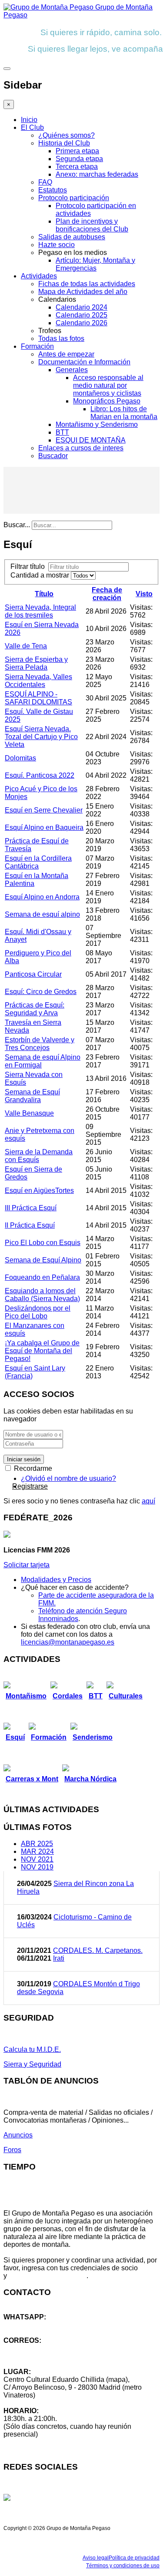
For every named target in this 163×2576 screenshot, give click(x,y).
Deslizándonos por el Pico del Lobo (38, 1312)
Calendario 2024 (81, 307)
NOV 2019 (37, 1867)
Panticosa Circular (33, 974)
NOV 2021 (37, 1859)
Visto (144, 594)
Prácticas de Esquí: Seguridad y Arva (35, 1009)
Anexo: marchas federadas (97, 174)
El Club (32, 127)
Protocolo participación (74, 198)
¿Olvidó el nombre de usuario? (68, 1478)
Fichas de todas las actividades (87, 284)
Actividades (39, 276)
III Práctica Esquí (31, 1208)
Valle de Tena (26, 646)
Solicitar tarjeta (27, 1565)
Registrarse (30, 1486)
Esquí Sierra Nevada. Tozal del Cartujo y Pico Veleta (41, 737)
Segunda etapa (79, 159)
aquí (148, 1501)
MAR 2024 (37, 1851)
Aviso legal (96, 2558)
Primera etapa (77, 151)
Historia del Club (64, 143)
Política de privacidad (134, 2558)
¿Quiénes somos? (67, 135)
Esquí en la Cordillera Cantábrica (38, 862)
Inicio (29, 120)
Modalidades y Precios (56, 1580)
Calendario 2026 (81, 323)
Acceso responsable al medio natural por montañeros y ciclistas (108, 385)
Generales (72, 370)
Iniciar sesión (24, 1459)
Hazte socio (57, 245)
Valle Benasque (29, 1113)
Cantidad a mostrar (41, 575)
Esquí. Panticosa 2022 (40, 775)
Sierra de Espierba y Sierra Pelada (36, 663)
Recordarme (32, 1468)
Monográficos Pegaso (107, 401)
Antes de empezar (66, 354)
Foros (12, 2150)
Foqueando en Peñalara (42, 1277)
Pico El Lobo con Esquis (43, 1243)
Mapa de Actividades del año (83, 292)
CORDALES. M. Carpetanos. (98, 1950)
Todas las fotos (61, 339)
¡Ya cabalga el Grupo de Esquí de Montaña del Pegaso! (42, 1351)
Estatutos (53, 190)
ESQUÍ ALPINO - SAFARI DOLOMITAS (38, 698)
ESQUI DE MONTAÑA (91, 440)
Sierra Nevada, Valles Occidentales (38, 681)
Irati (59, 1958)
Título (44, 594)
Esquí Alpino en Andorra (42, 897)
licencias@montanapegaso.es (68, 1642)
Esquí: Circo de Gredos (41, 992)
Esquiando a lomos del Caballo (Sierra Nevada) (42, 1295)
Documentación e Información (84, 362)
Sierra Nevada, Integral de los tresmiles (40, 611)
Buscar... (17, 525)
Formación (37, 346)
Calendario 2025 (81, 315)
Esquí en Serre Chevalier (44, 810)
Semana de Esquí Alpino (43, 1260)
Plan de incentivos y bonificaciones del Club (92, 225)
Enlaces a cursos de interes (81, 448)
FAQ (45, 182)
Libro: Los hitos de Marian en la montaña (124, 413)
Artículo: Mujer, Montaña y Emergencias (95, 264)
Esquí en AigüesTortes (39, 1191)
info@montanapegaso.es (42, 2348)
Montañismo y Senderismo (97, 424)
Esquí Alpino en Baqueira (44, 827)
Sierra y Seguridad (32, 2064)
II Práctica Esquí (30, 1225)
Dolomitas (20, 758)
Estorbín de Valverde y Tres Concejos (40, 1044)
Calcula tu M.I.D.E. (32, 2049)
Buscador (53, 456)
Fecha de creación (107, 594)
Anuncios (18, 2135)
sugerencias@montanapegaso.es (55, 2356)
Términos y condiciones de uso (123, 2566)
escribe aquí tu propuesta (48, 2276)
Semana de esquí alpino (42, 914)
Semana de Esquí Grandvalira (32, 1096)
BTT (62, 432)
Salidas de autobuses (72, 237)
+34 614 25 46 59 (30, 2325)
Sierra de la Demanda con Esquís (39, 1156)
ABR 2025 (37, 1844)
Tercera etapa (77, 167)
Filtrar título (29, 566)
